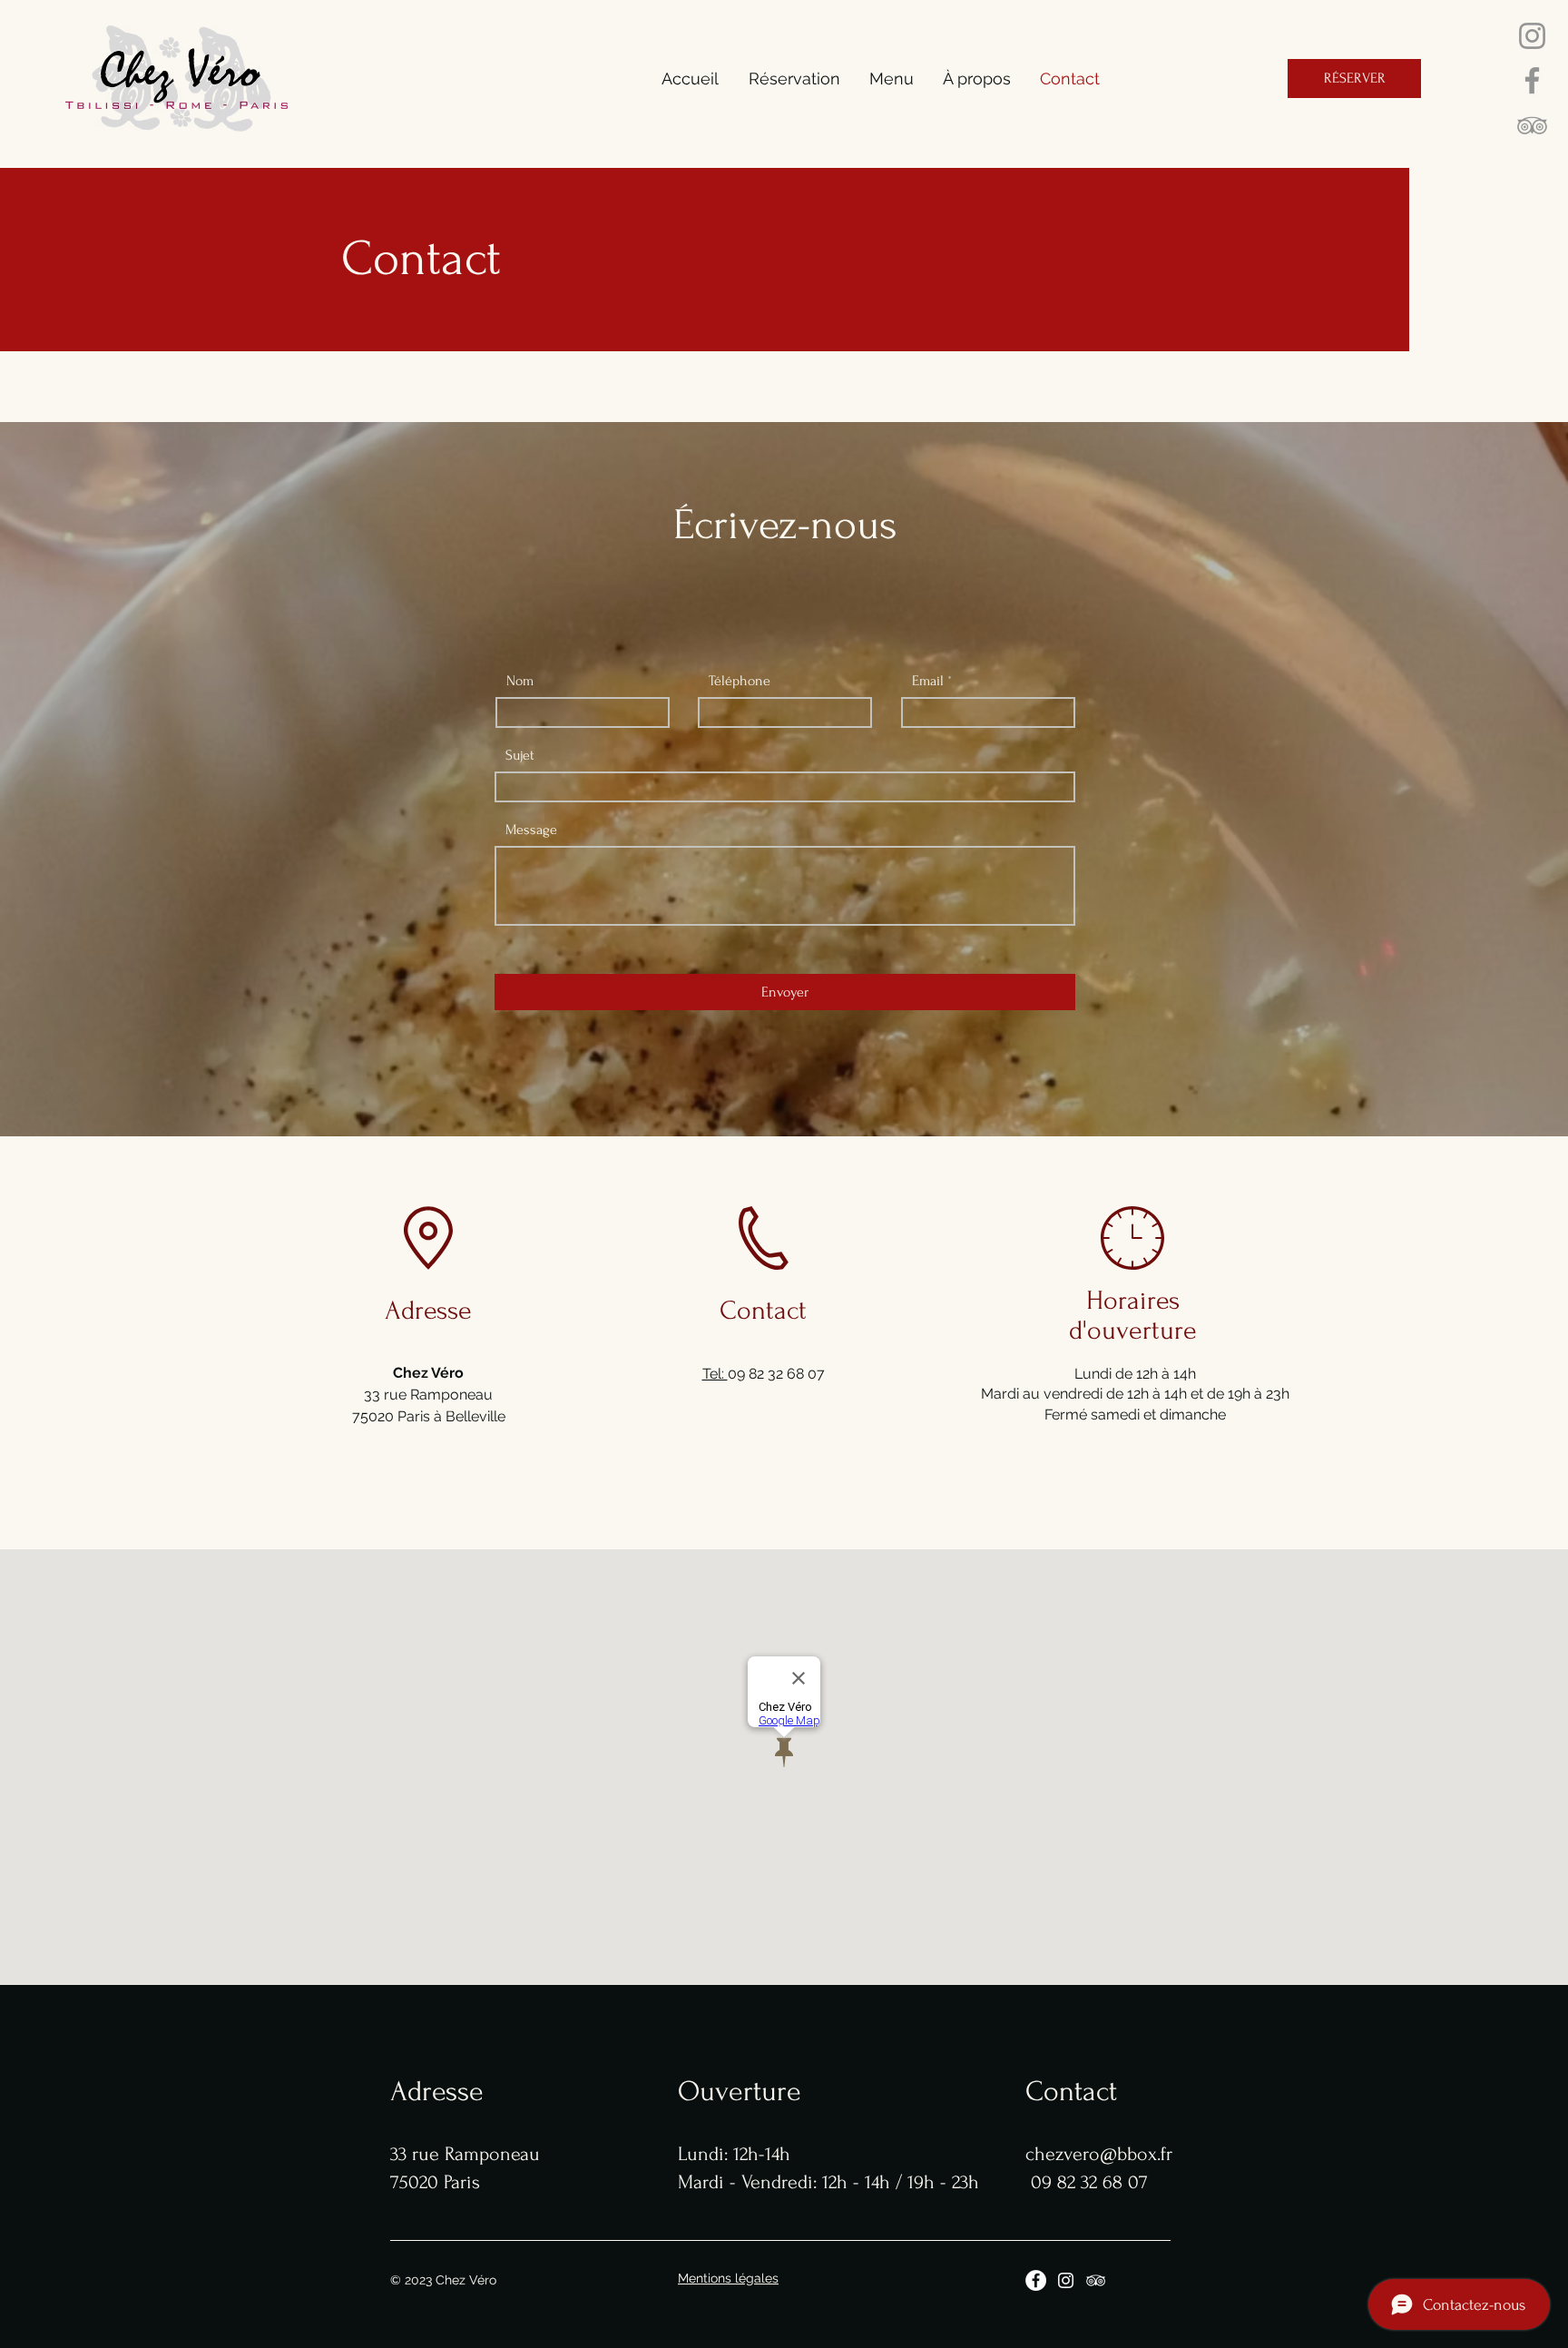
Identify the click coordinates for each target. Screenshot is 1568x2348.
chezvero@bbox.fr (1099, 2154)
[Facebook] (1532, 80)
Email (928, 681)
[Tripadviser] (1096, 2280)
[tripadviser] (1532, 125)
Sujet (520, 755)
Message (531, 830)
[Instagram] (1532, 36)
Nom (520, 681)
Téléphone (740, 681)
